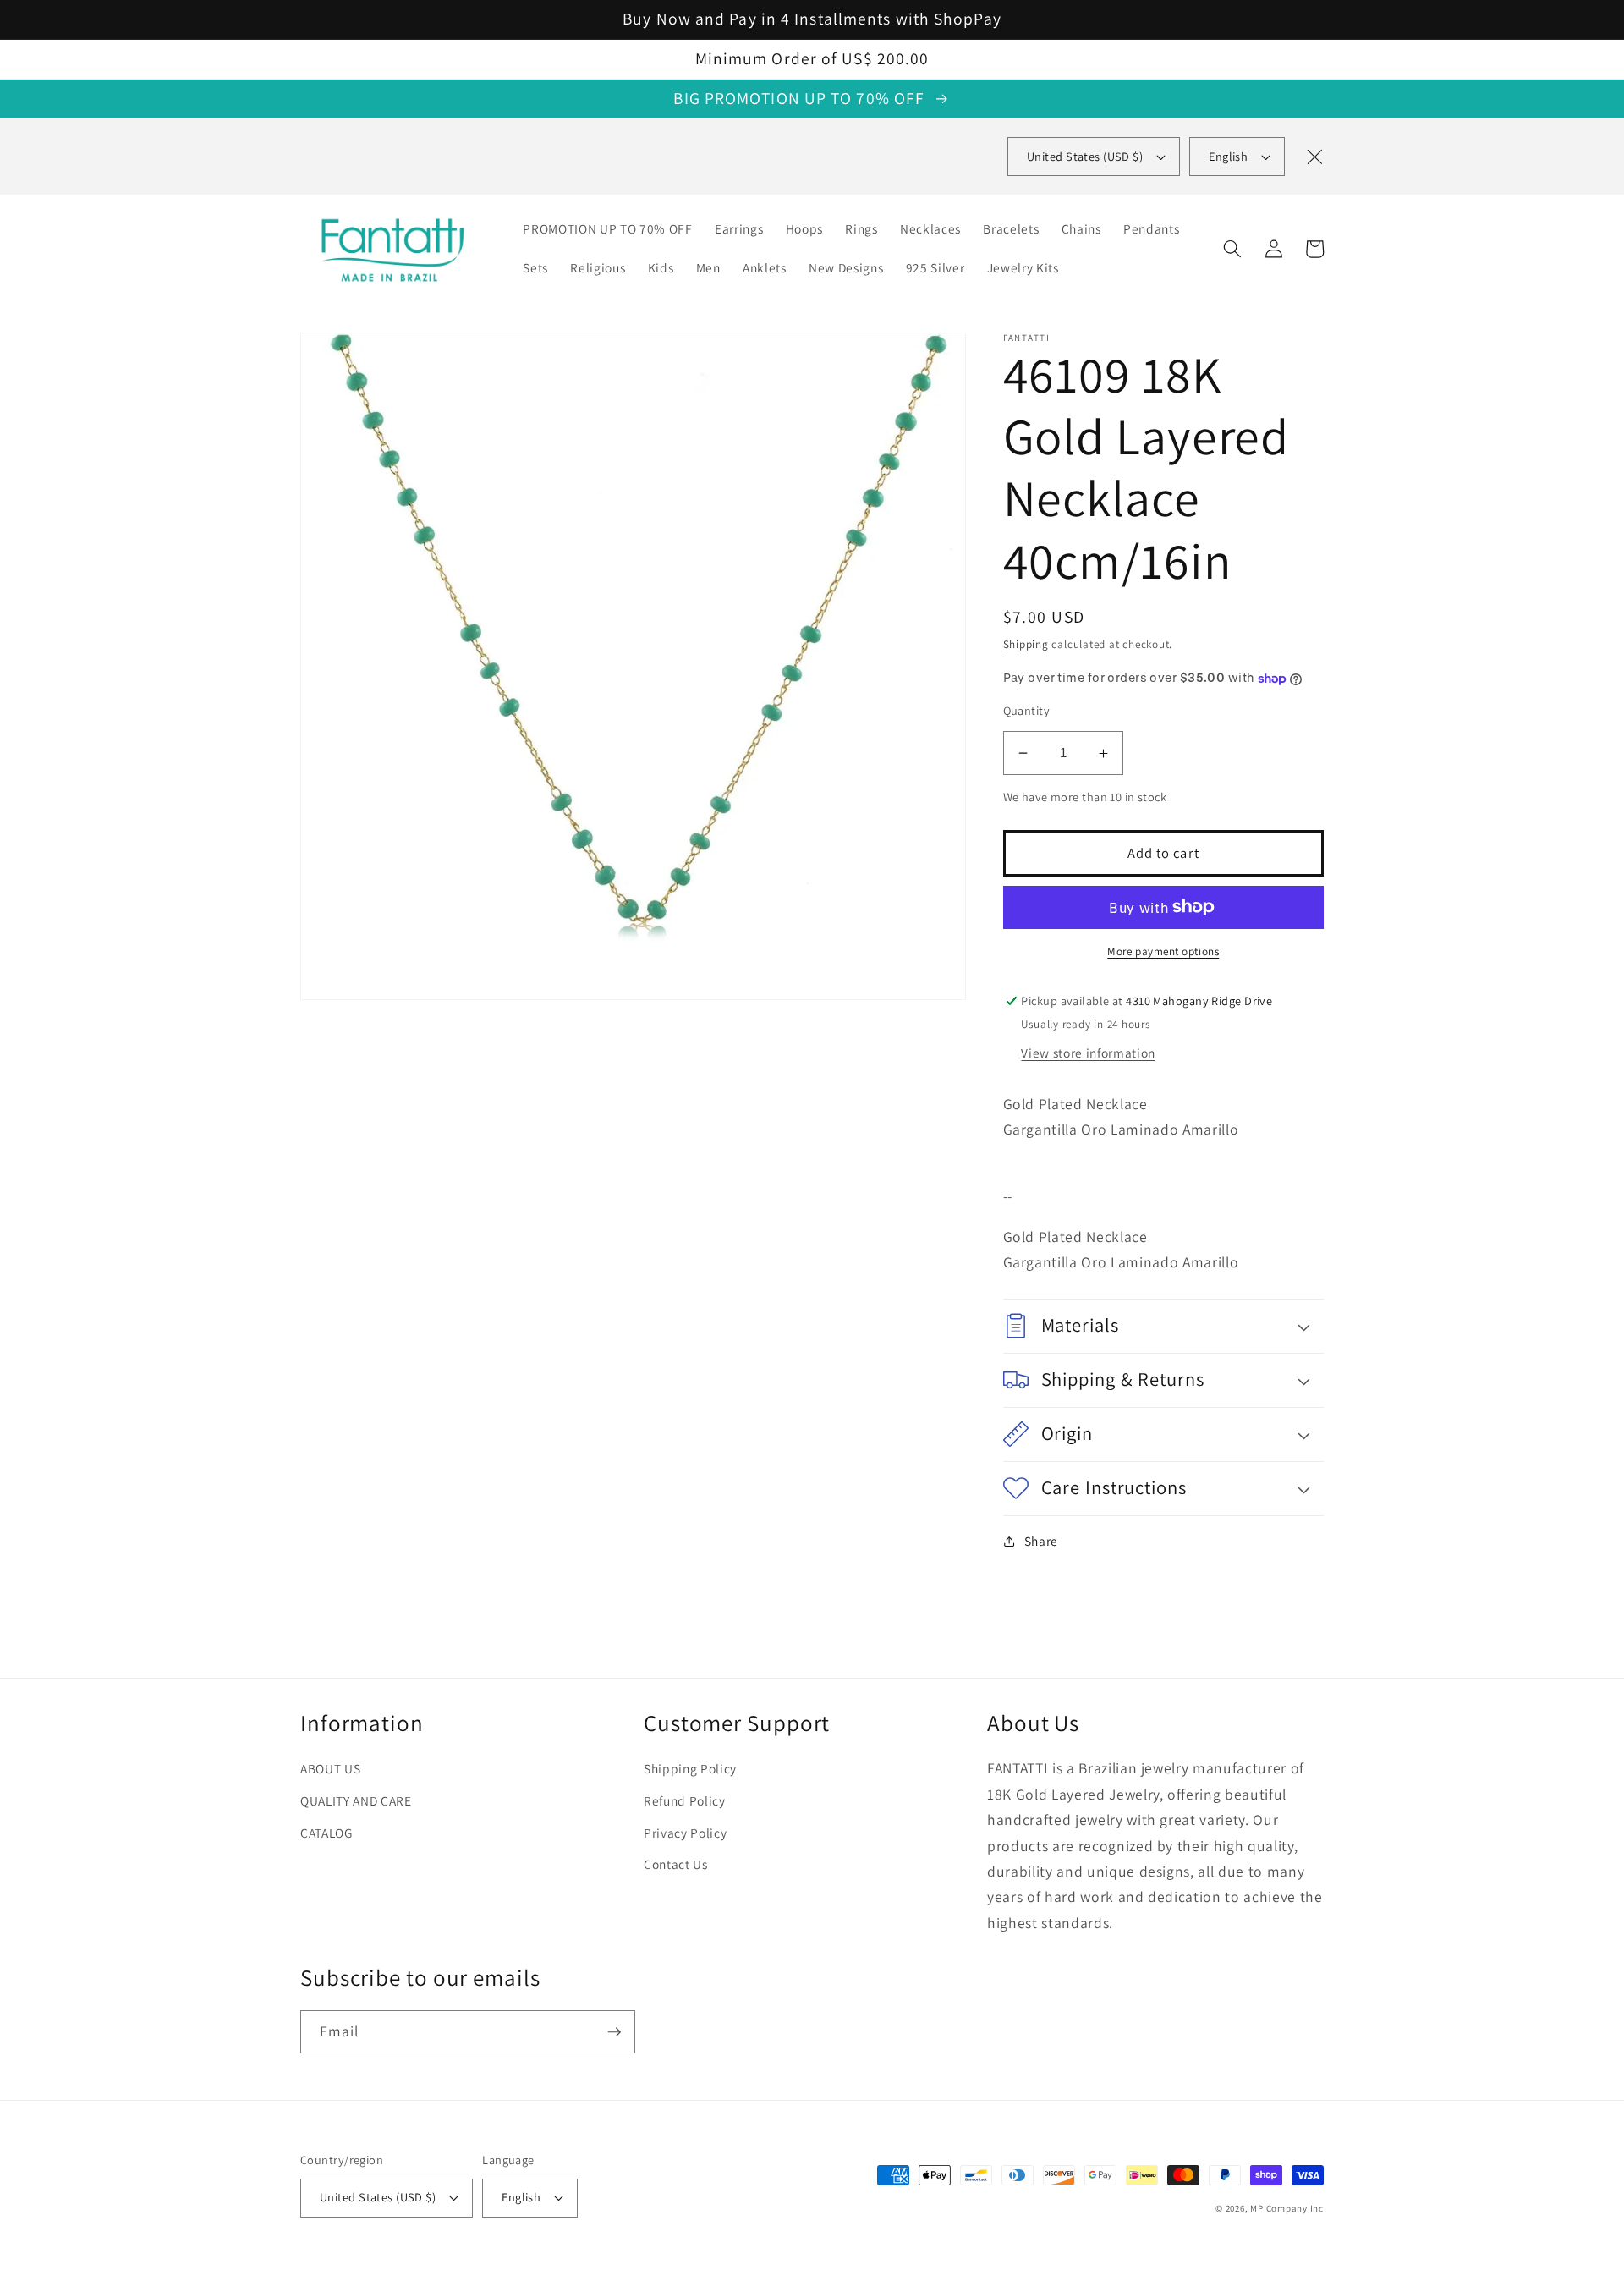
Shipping (1026, 644)
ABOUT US (330, 1768)
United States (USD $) (378, 2197)
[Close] (1314, 157)
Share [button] (1041, 1541)
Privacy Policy (685, 1833)
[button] (1232, 249)
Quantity (1027, 710)
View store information (1088, 1053)
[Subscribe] (614, 2032)
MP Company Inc (1287, 2208)
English (1228, 156)
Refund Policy (685, 1800)
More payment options (1163, 951)
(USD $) (1085, 156)
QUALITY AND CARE (356, 1800)
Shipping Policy (690, 1768)
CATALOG (326, 1833)
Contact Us (676, 1864)
